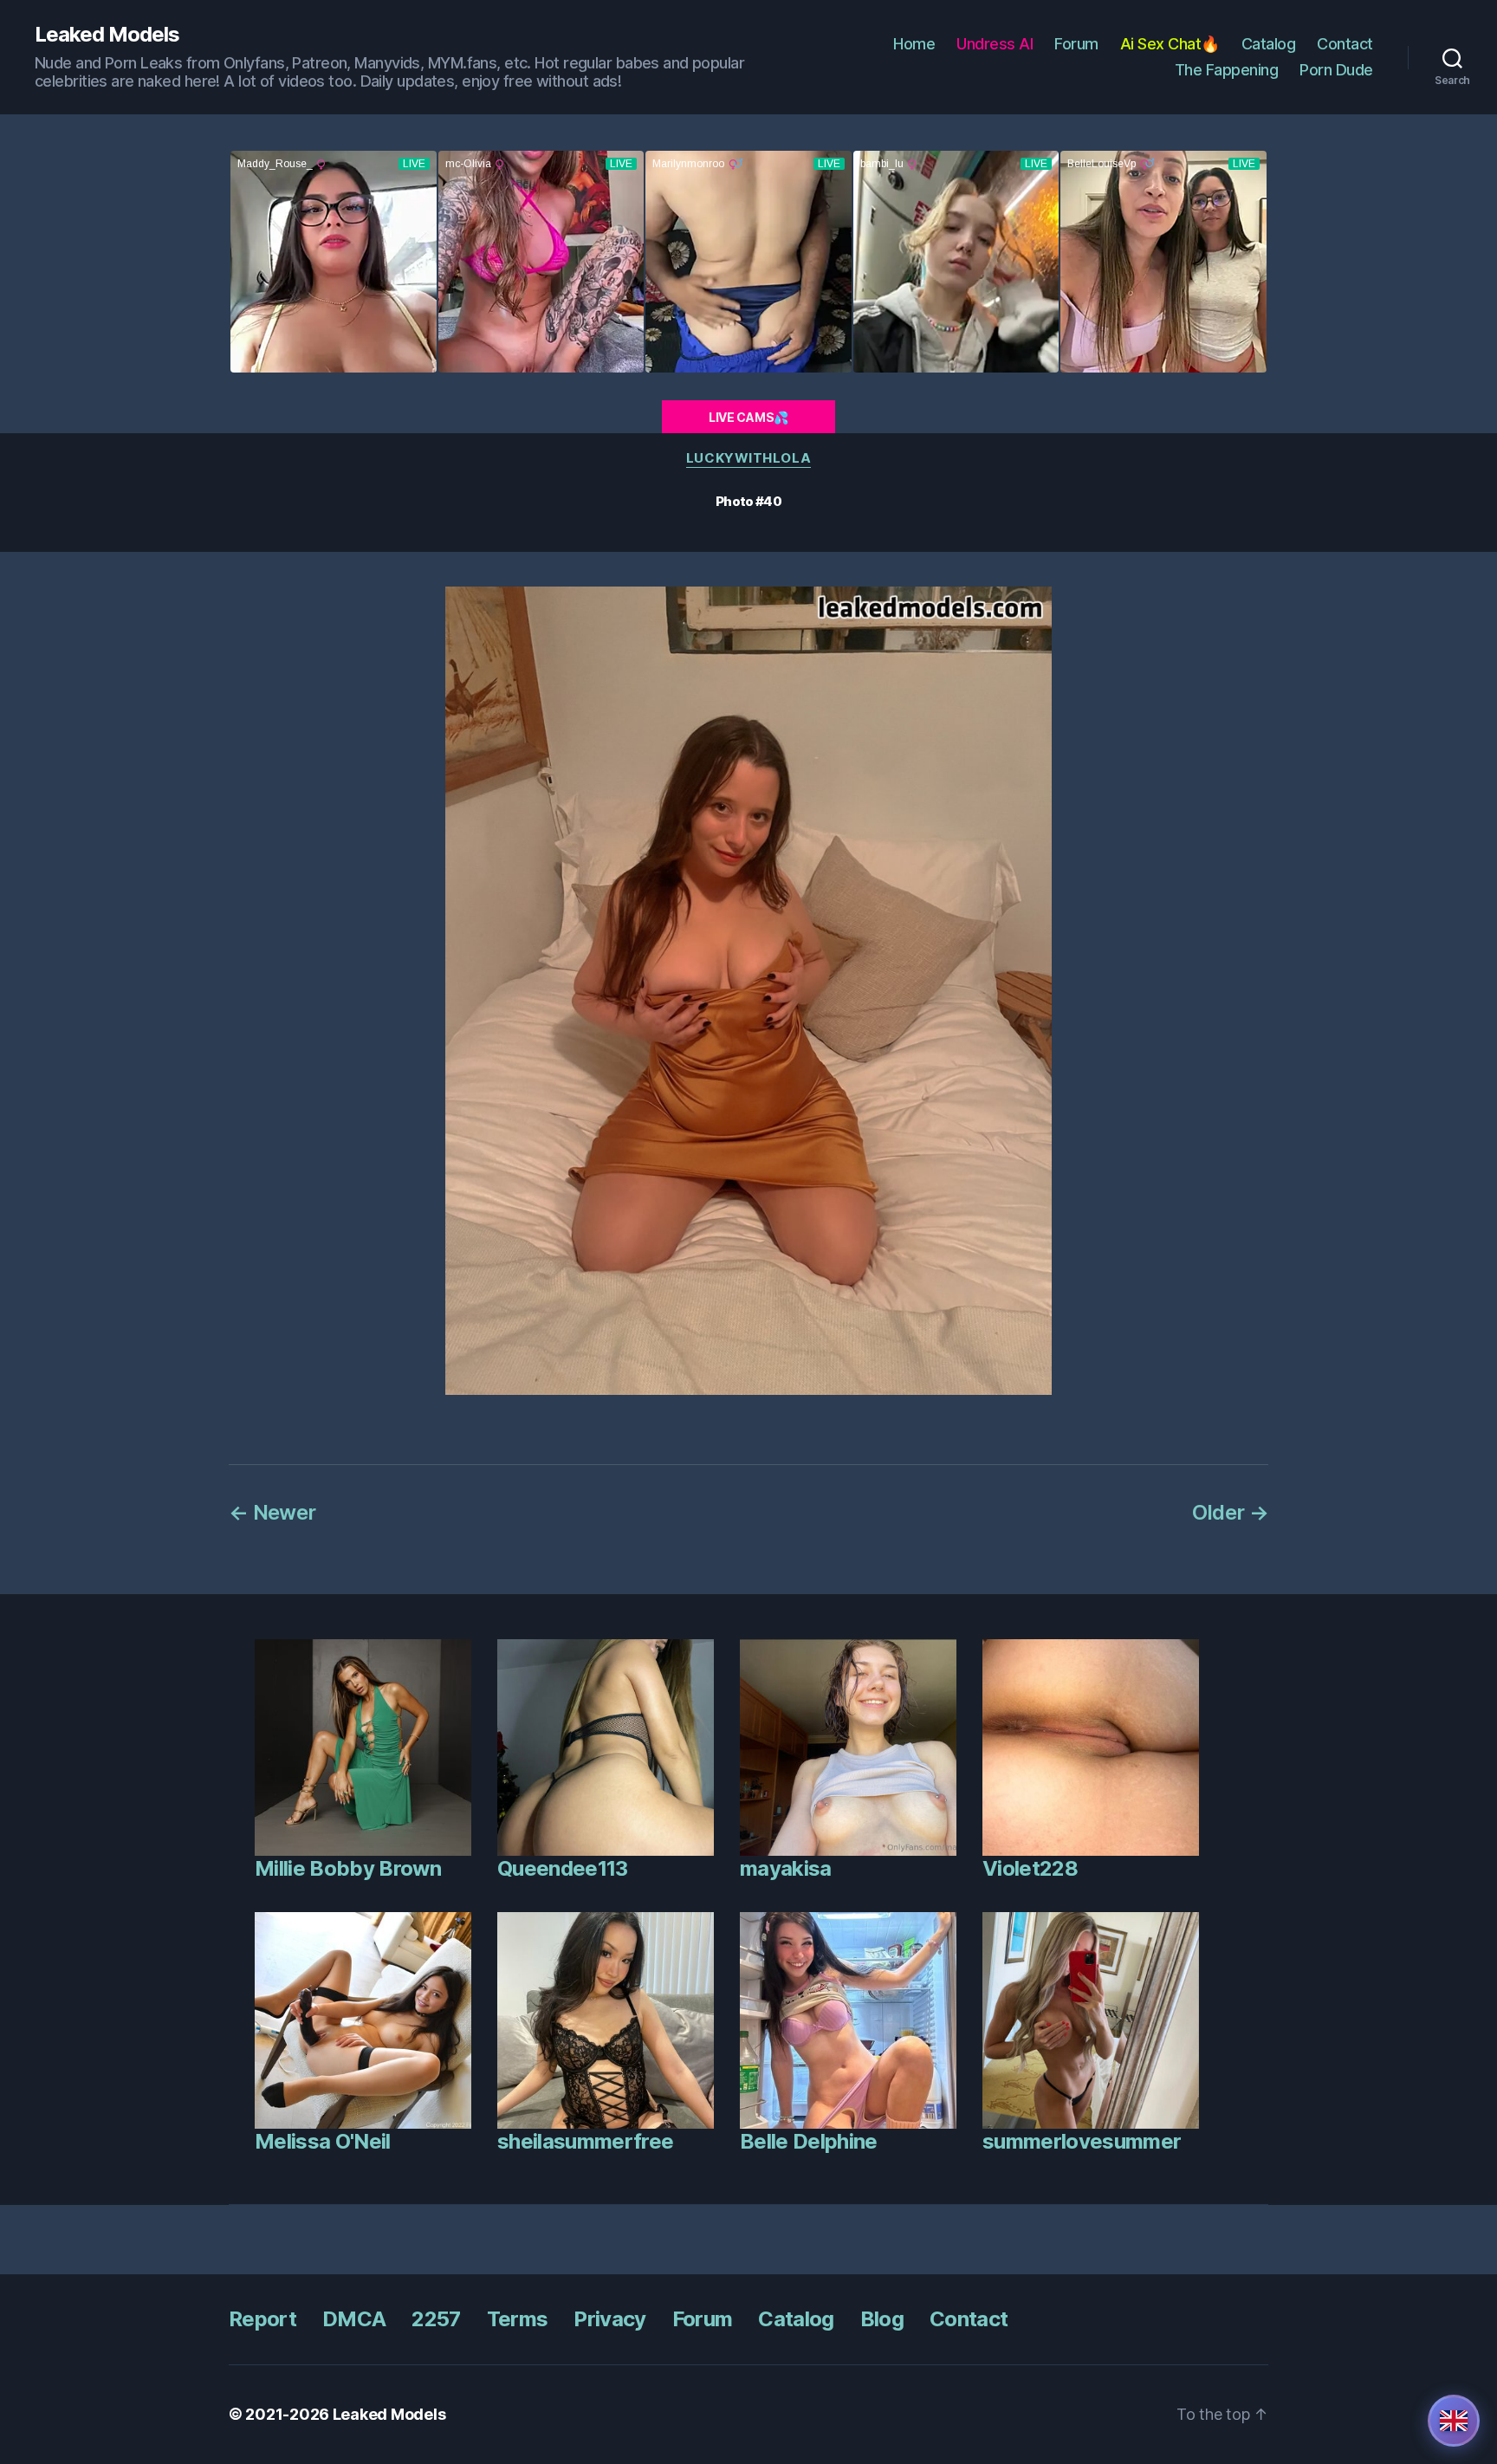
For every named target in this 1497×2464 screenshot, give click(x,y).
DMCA (354, 2319)
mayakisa (786, 1868)
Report (262, 2319)
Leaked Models (107, 35)
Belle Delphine (809, 2141)
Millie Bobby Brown (348, 1868)
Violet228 (1030, 1868)
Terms (518, 2319)
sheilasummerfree (585, 2141)
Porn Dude (1336, 70)
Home (914, 44)
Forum (1076, 44)
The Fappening (1227, 70)
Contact (1345, 44)
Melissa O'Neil (323, 2141)
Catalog (1269, 44)
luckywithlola (748, 458)
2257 (436, 2319)
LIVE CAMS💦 (748, 417)
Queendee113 (563, 1868)
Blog (882, 2319)
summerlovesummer (1082, 2141)
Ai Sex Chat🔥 (1170, 44)
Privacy (609, 2319)
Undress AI (995, 44)
